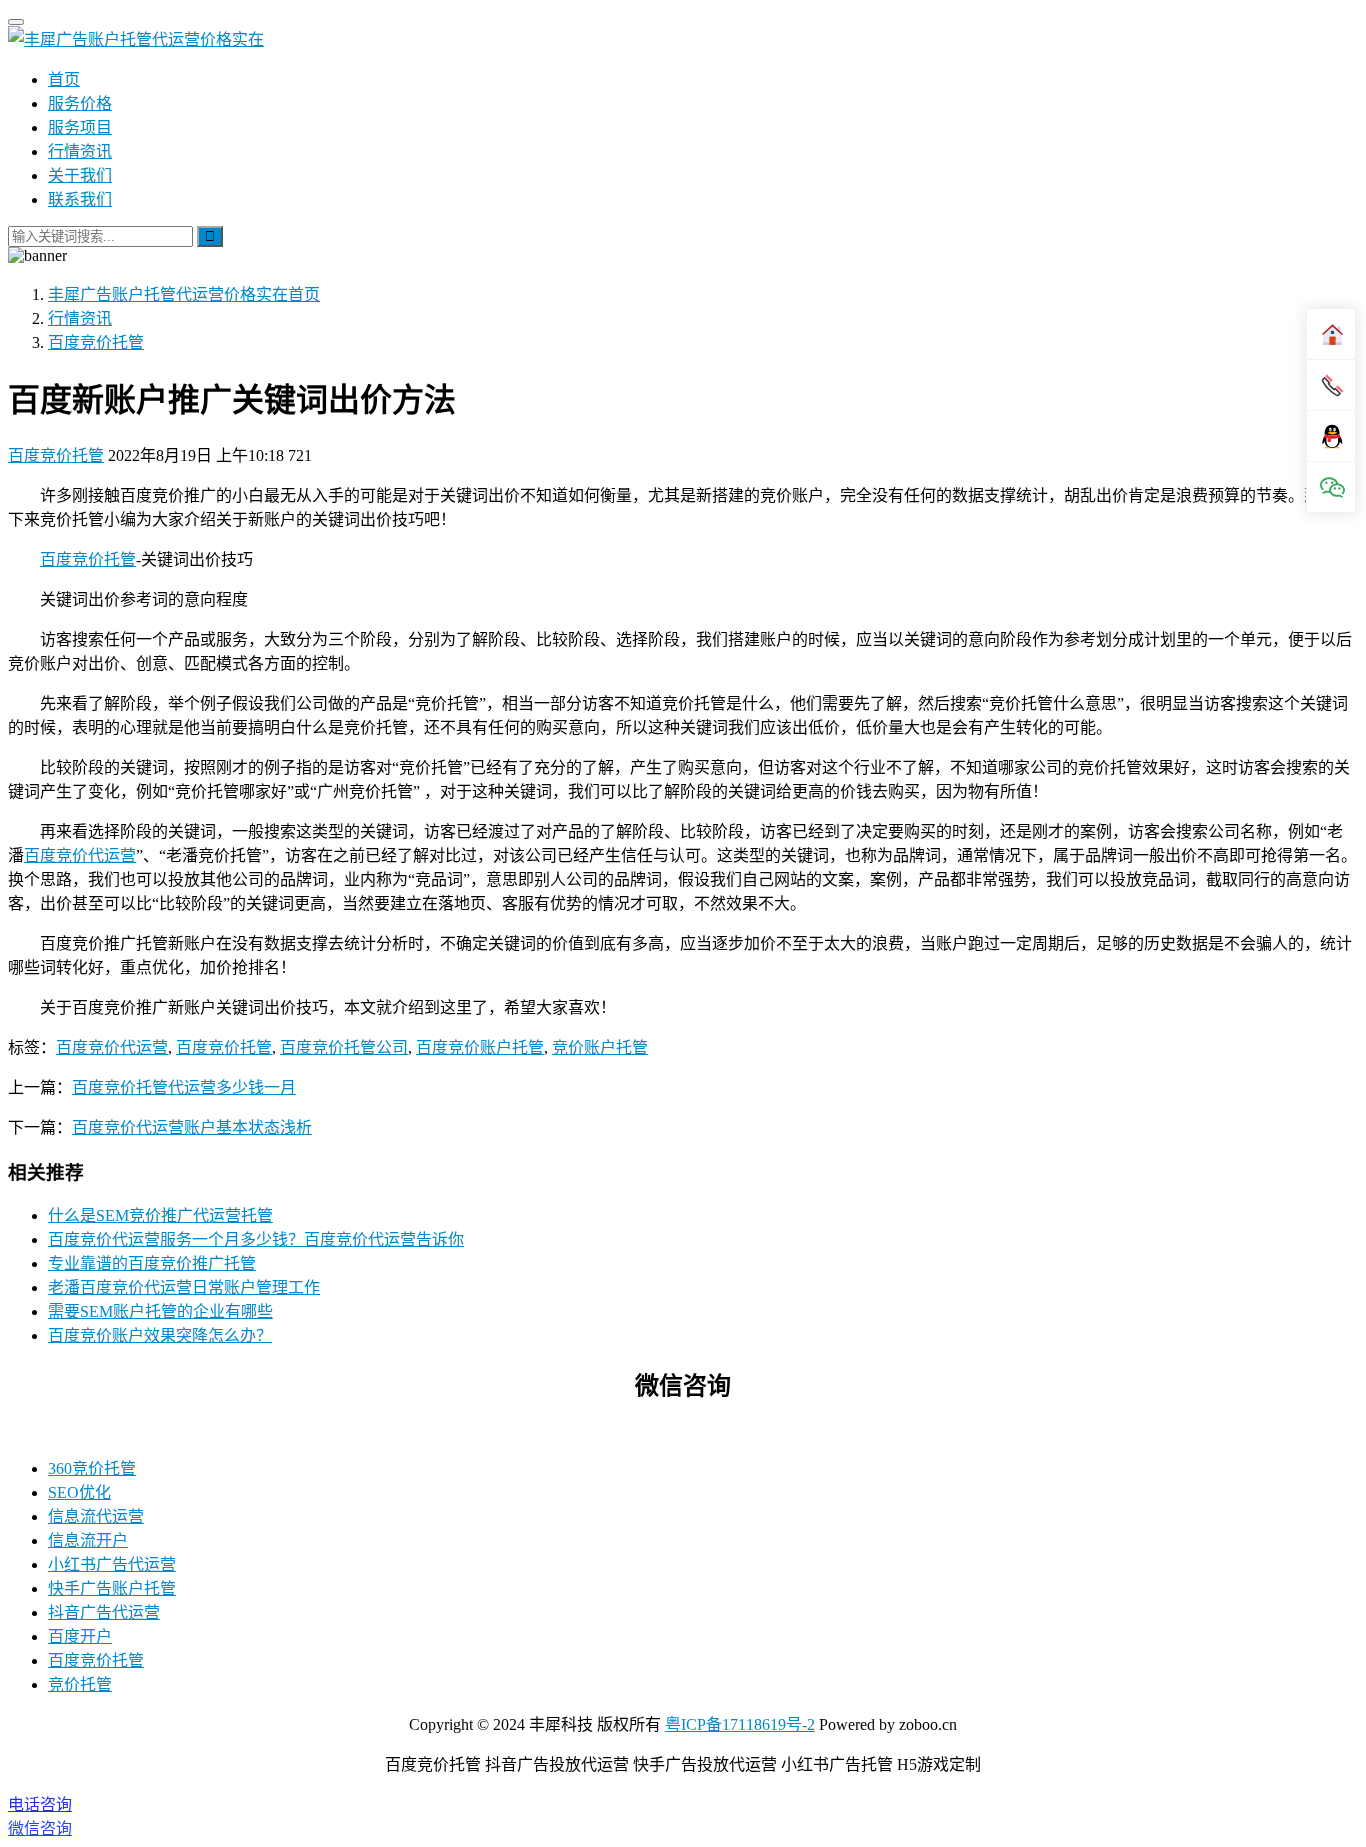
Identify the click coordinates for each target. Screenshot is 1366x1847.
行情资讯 (80, 151)
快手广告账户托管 (112, 1588)
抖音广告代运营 (104, 1612)
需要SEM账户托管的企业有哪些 (160, 1311)
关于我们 (80, 175)
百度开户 (80, 1636)
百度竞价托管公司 (344, 1047)
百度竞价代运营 (80, 855)
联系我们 (80, 199)
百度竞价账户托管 (480, 1047)
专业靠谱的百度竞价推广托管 (152, 1263)
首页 (64, 79)
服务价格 (80, 103)
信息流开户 (88, 1540)
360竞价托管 (92, 1468)
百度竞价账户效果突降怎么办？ (160, 1335)
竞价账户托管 (600, 1047)
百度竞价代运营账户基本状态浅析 (192, 1127)
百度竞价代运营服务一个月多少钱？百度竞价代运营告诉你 (256, 1239)
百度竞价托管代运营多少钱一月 (184, 1087)
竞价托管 (80, 1684)
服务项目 (80, 127)
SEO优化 (79, 1492)
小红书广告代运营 (112, 1564)
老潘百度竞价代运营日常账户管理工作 (184, 1287)
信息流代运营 (96, 1516)
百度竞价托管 (56, 455)
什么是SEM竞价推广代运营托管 (160, 1215)
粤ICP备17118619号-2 (740, 1724)
